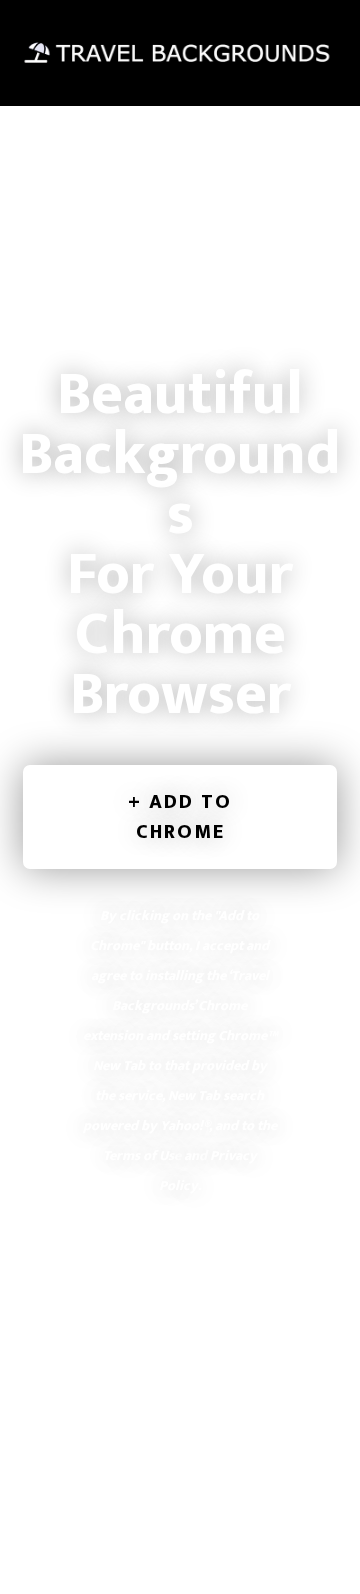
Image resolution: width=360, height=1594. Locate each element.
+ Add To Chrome (180, 817)
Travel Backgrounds (180, 53)
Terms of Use (142, 1155)
